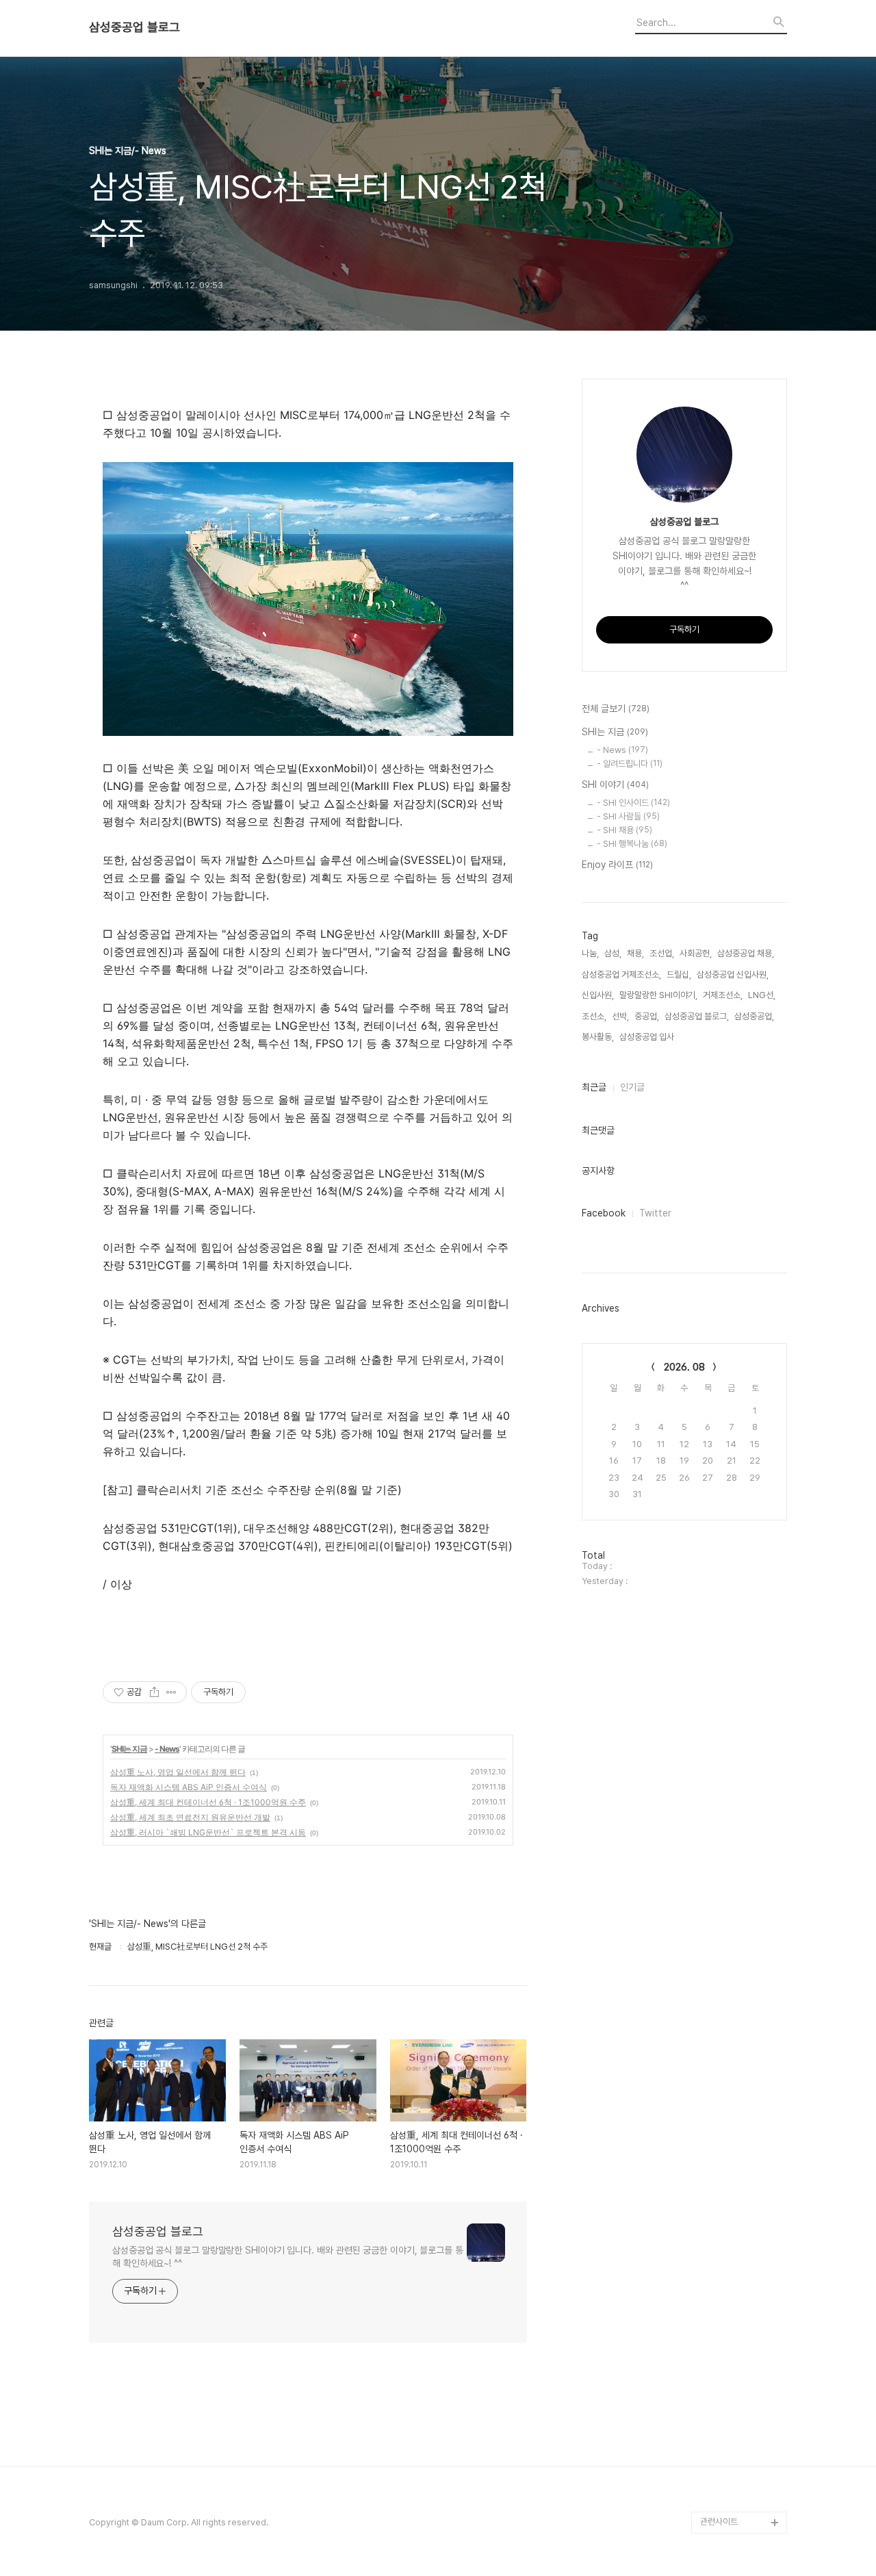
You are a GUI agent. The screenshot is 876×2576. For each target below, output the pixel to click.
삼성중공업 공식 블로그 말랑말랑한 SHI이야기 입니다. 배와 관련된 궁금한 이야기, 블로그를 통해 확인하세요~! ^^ (288, 2257)
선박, (620, 1016)
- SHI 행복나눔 (632, 844)
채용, (635, 953)
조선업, (662, 953)
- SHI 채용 (624, 830)
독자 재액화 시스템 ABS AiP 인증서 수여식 (189, 1787)
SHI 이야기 (615, 785)
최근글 (594, 1087)
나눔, (590, 953)
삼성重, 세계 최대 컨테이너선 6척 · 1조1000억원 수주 (208, 1802)
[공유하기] (154, 1692)
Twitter (655, 1213)
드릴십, (679, 974)
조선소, (594, 1016)
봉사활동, (598, 1037)
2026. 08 (684, 1367)
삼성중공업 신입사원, (733, 974)
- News (167, 1749)
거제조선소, (723, 995)
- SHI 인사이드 (633, 803)
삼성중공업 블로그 (134, 27)
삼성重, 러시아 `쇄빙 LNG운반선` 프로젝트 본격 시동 (208, 1832)
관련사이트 (719, 2522)
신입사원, (598, 995)
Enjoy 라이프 (617, 865)
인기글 (632, 1087)
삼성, (613, 953)
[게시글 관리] (171, 1692)
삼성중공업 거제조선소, (621, 974)
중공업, (647, 1016)
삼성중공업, (754, 1016)
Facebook (604, 1213)
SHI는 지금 (129, 1749)
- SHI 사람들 (628, 816)
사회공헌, (696, 953)
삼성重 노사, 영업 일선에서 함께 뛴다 (178, 1772)
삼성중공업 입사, (648, 1037)
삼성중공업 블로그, (697, 1016)
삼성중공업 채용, (746, 953)
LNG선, (762, 995)
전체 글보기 (616, 709)
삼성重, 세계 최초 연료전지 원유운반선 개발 (190, 1817)
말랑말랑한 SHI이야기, (658, 995)
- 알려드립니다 (630, 764)
